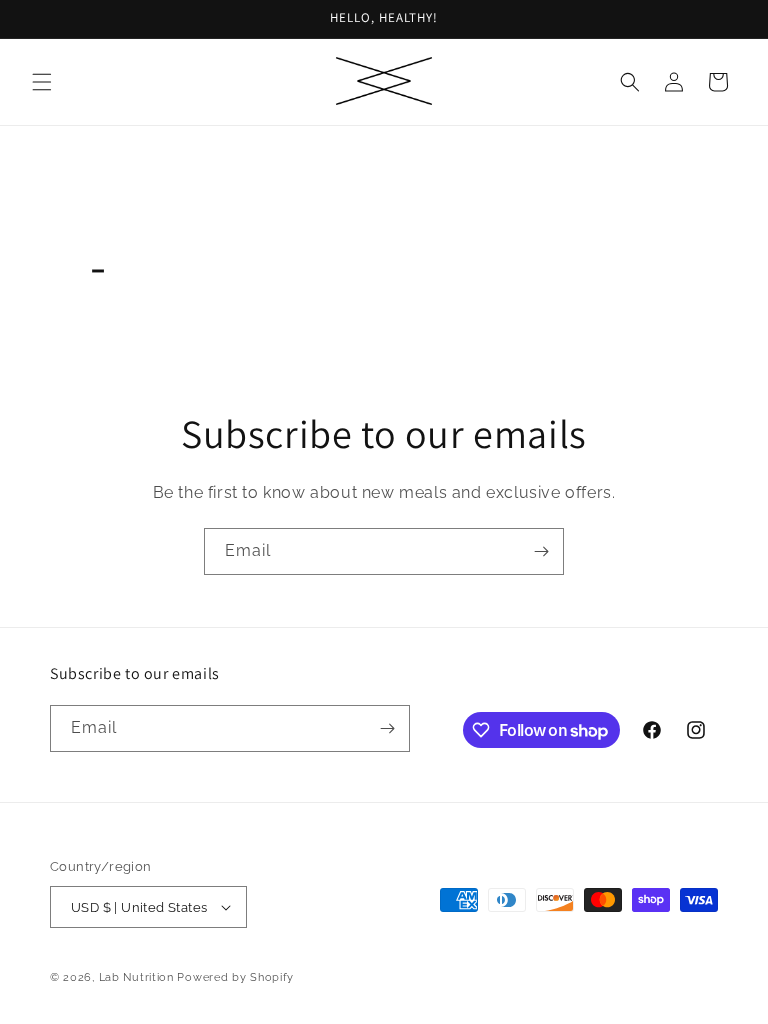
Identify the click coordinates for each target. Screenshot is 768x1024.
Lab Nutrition (136, 977)
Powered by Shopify (235, 977)
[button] (42, 82)
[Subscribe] (541, 551)
